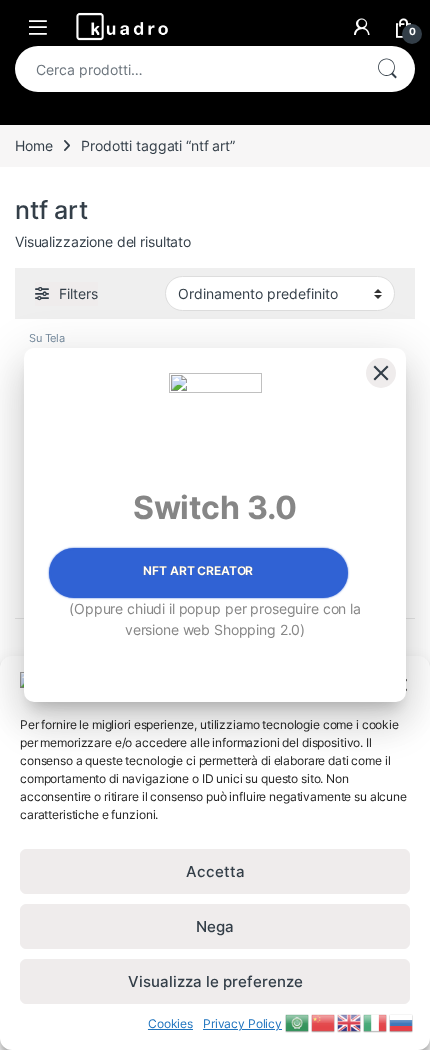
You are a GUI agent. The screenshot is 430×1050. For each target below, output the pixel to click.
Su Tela (47, 338)
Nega (215, 926)
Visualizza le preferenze (215, 981)
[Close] (381, 373)
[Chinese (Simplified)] (324, 1021)
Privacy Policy (242, 1023)
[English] (350, 1021)
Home (33, 145)
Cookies (170, 1023)
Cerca (387, 69)
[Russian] (402, 1021)
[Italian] (376, 1021)
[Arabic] (298, 1021)
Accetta (215, 871)
